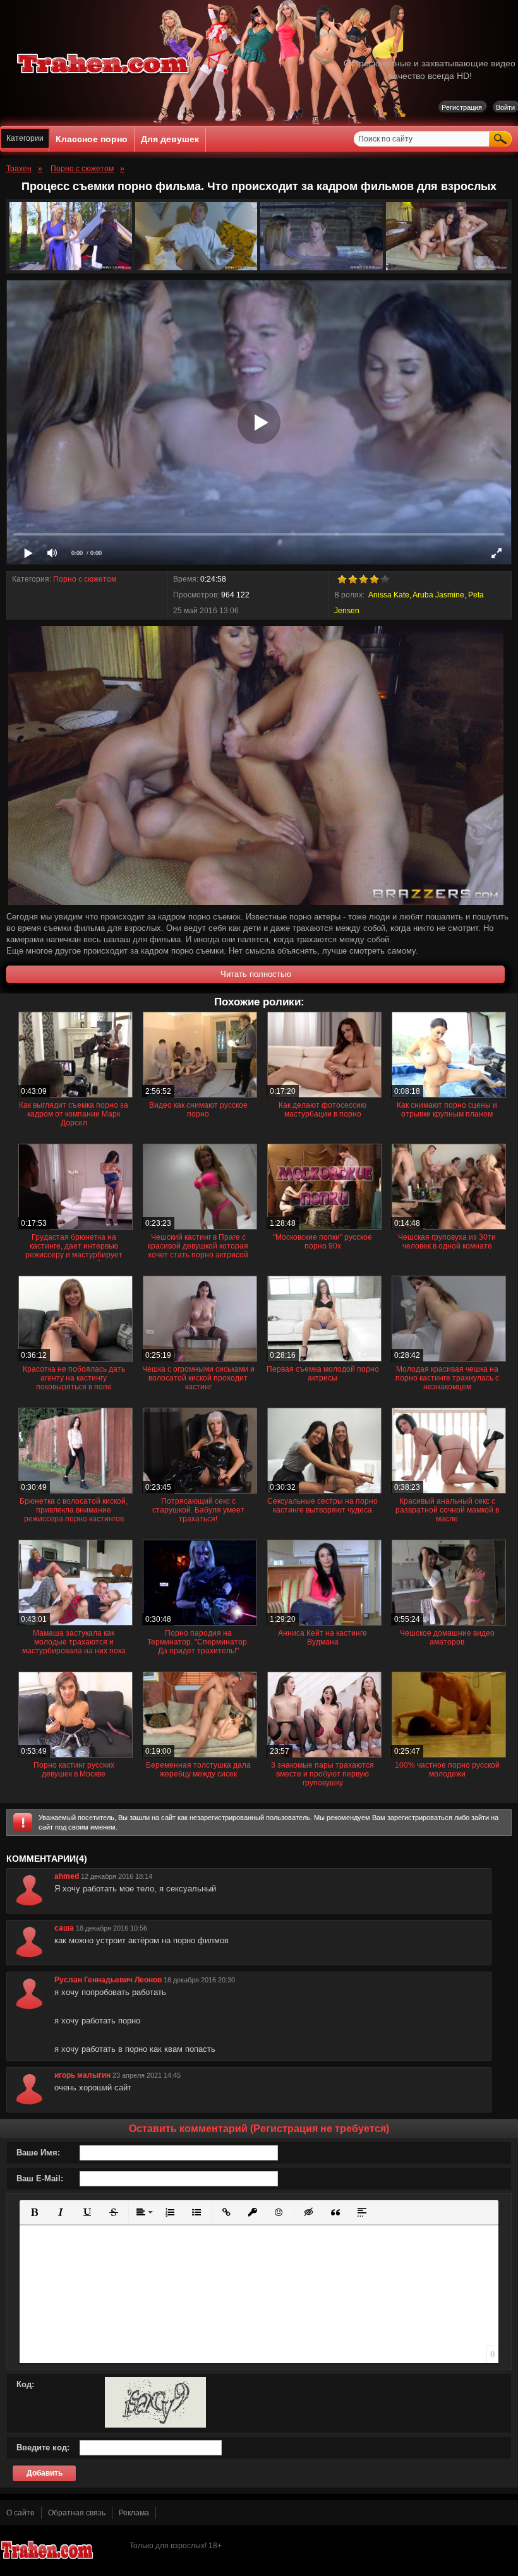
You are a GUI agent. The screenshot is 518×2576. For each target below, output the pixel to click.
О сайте (21, 2513)
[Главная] (104, 76)
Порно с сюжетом (85, 579)
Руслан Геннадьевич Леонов (108, 1980)
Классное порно (92, 139)
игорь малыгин (82, 2075)
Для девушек (170, 139)
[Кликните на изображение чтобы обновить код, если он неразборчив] (155, 2425)
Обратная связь (77, 2513)
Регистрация (462, 107)
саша (64, 1928)
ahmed (67, 1876)
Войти (505, 107)
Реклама (134, 2513)
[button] (34, 2212)
